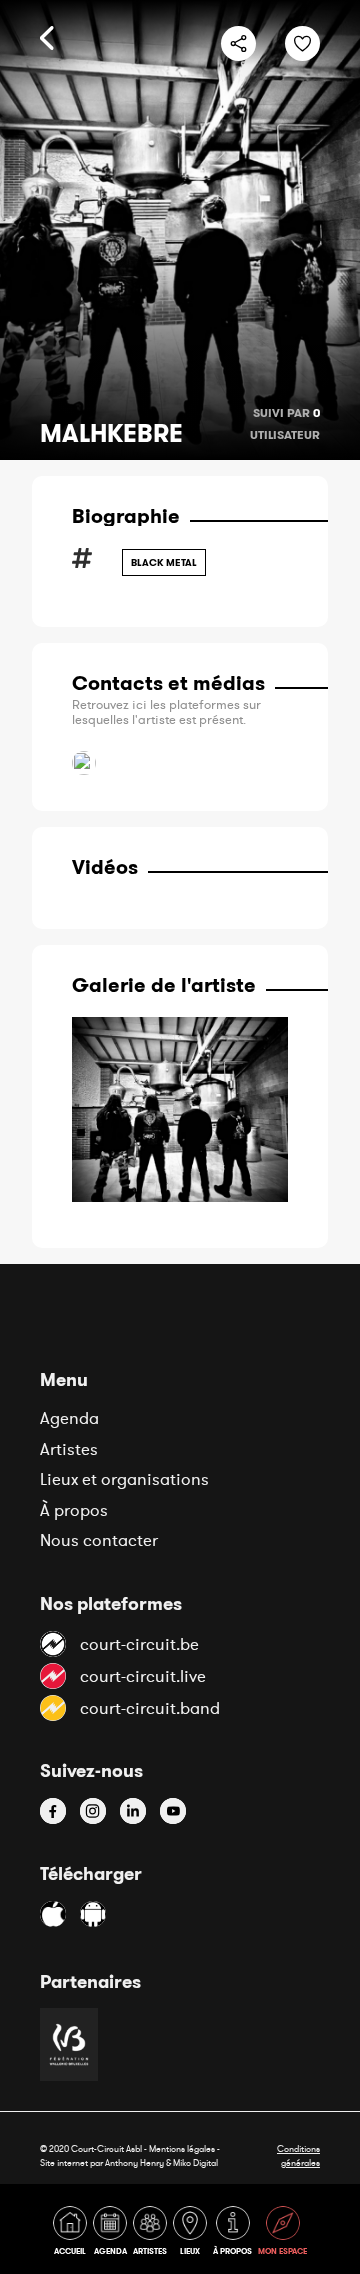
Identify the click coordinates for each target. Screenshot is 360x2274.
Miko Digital (195, 2162)
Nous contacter (99, 1540)
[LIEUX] (192, 2234)
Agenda (69, 1418)
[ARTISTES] (152, 2234)
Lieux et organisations (124, 1479)
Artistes (69, 1449)
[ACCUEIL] (72, 2234)
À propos (74, 1510)
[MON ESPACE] (282, 2234)
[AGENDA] (112, 2234)
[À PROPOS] (234, 2234)
